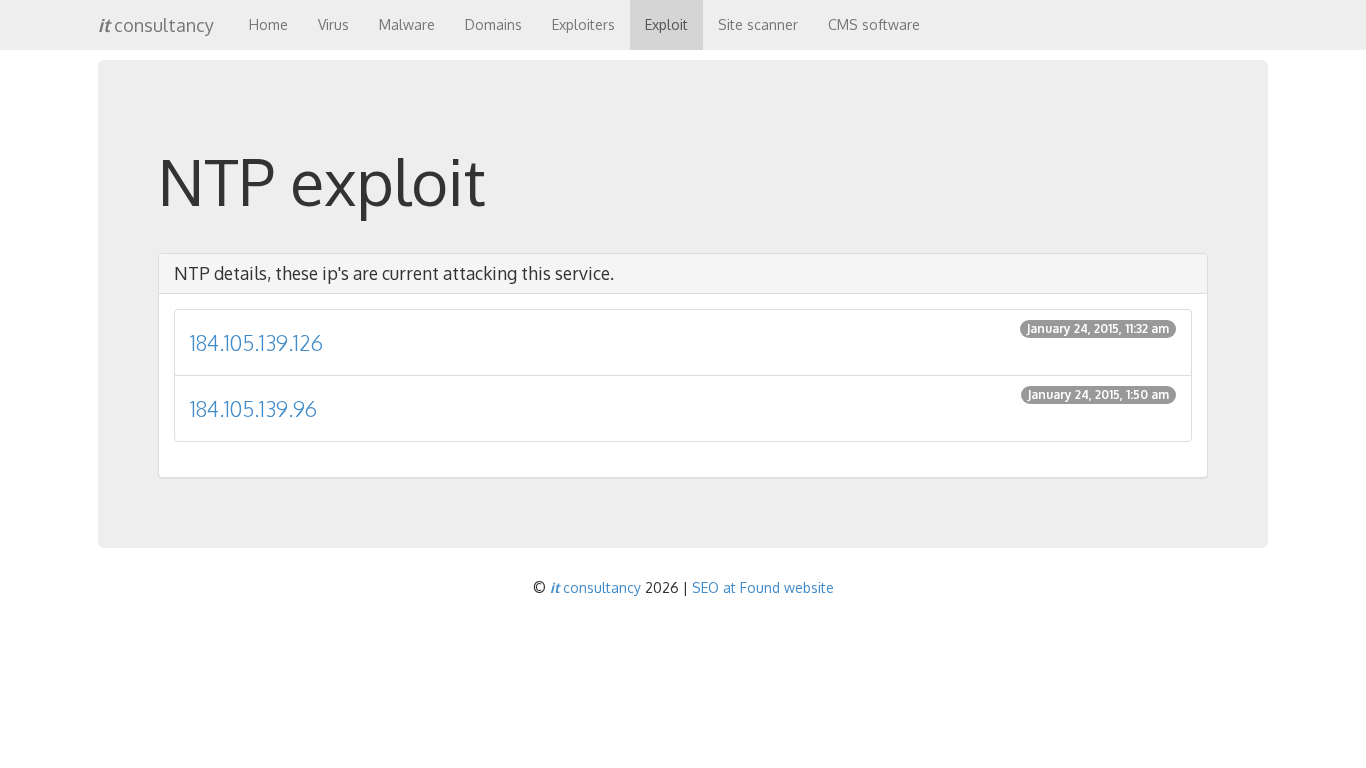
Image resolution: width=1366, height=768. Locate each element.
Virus (333, 24)
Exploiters (583, 24)
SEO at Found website (763, 587)
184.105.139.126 (679, 338)
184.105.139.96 (679, 404)
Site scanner (758, 24)
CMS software (874, 24)
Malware (407, 24)
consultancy (156, 25)
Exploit (666, 24)
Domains (493, 24)
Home (268, 24)
